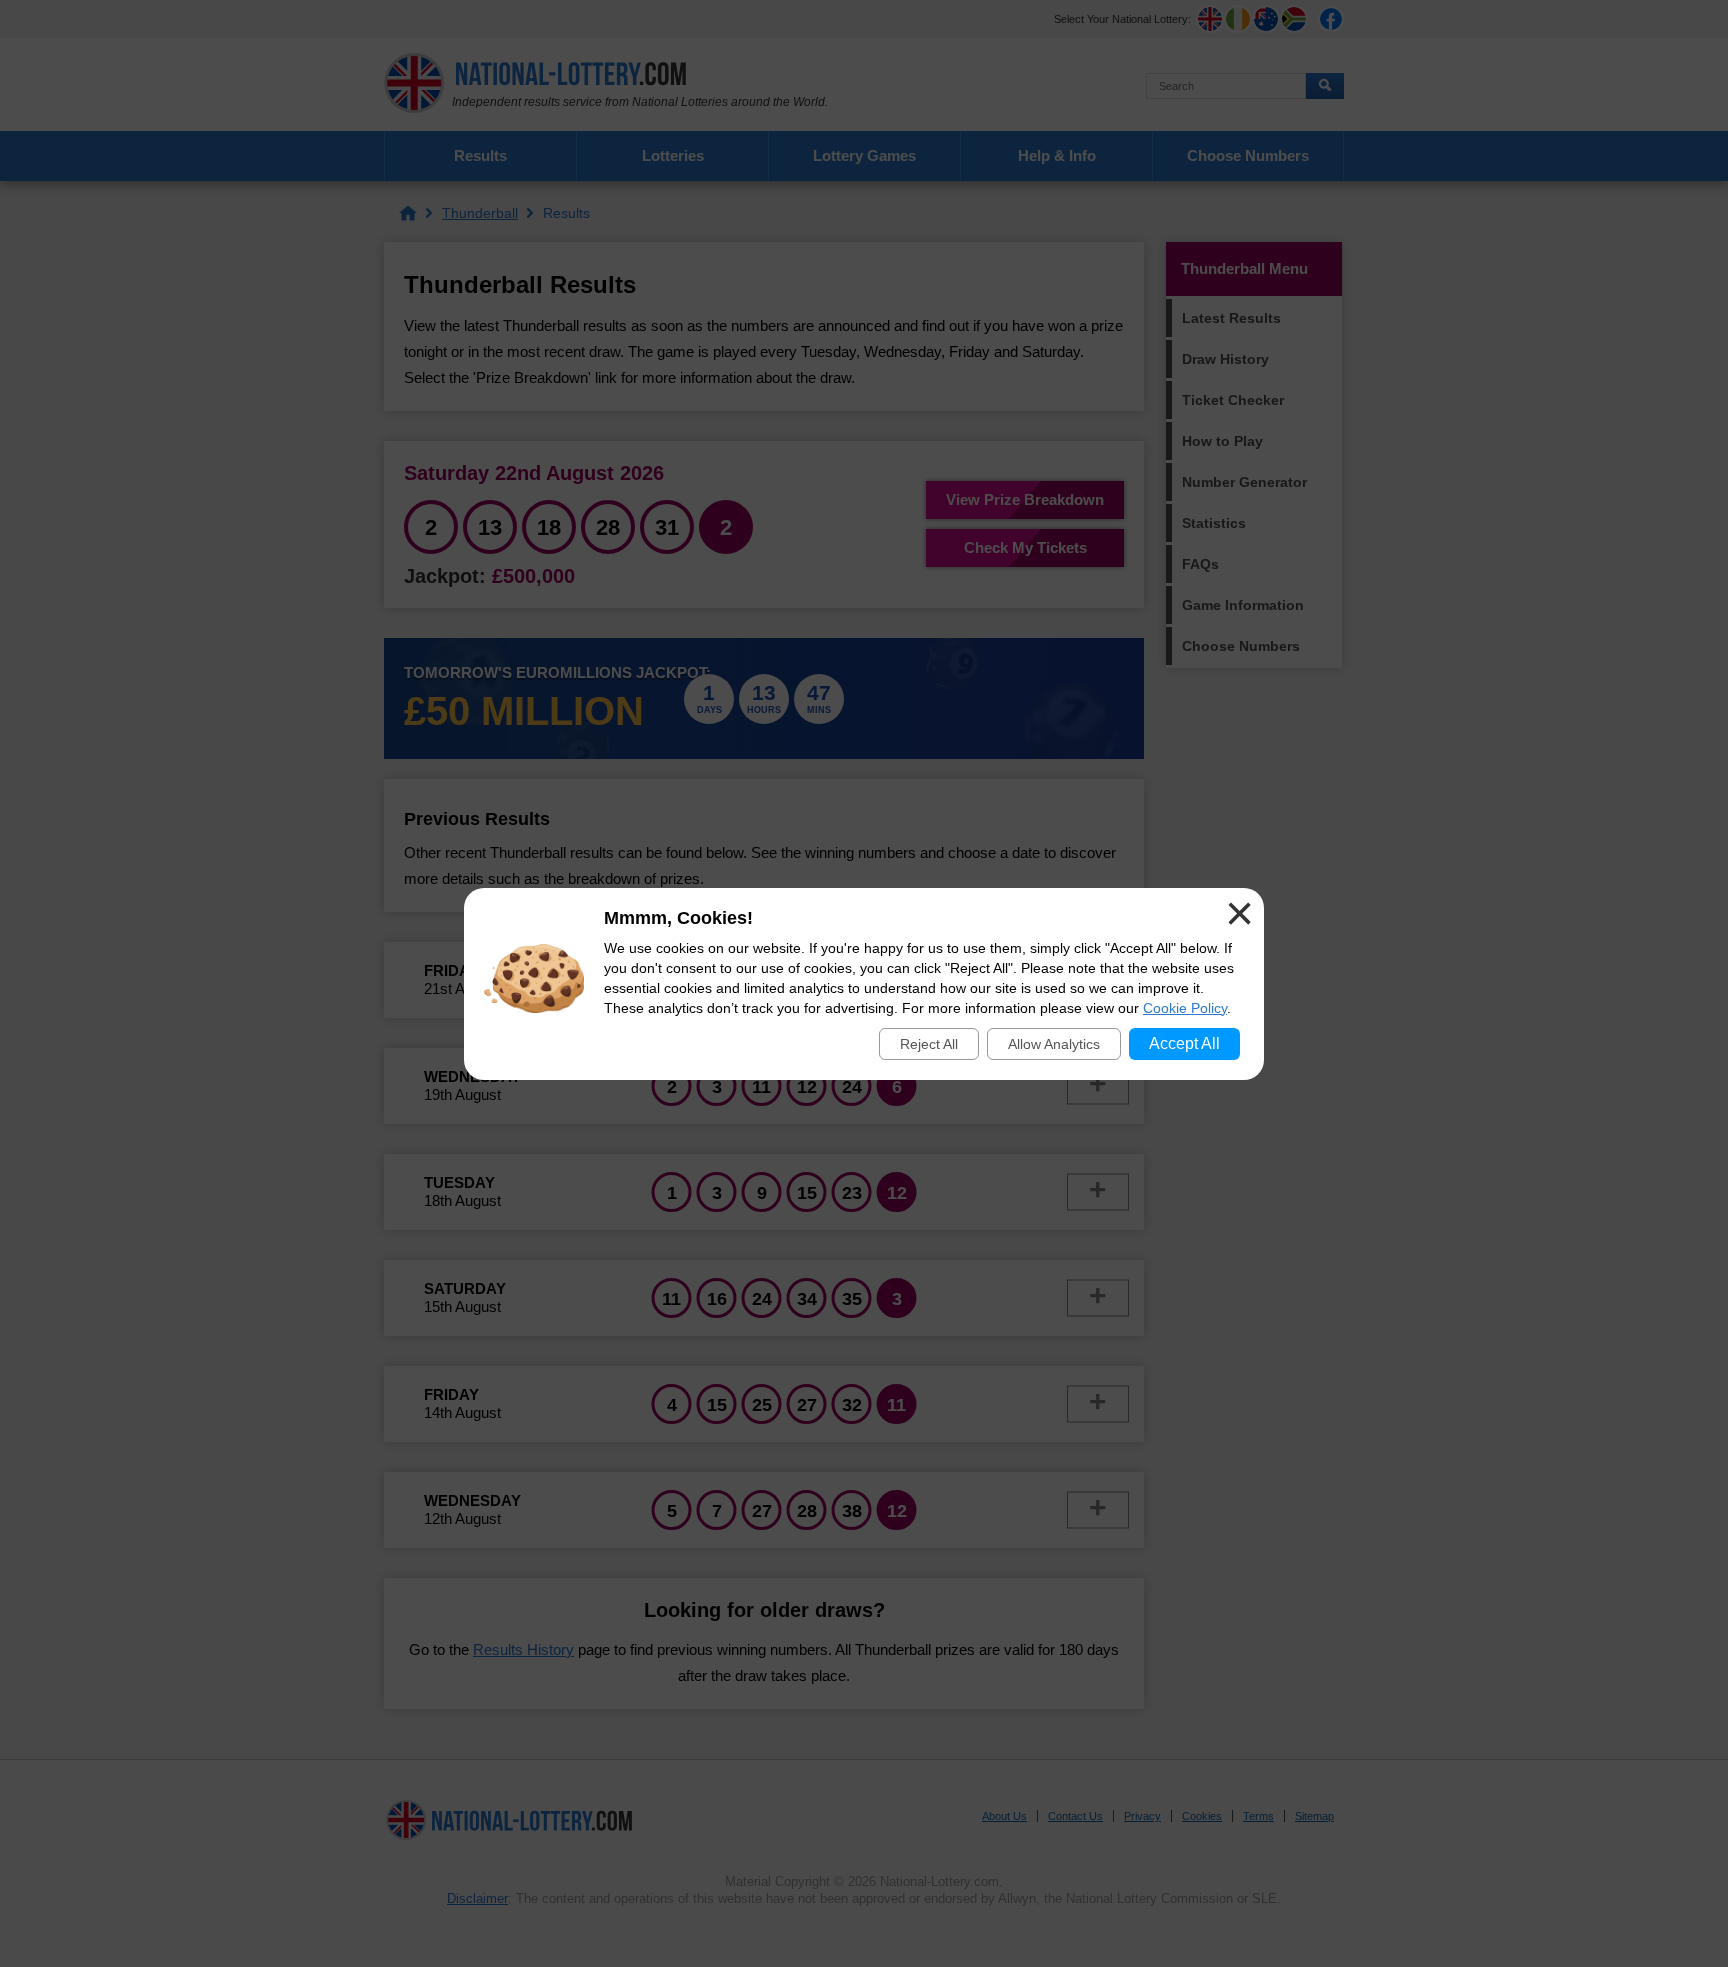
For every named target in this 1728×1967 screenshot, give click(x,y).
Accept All (1184, 1043)
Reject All (929, 1044)
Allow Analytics (1054, 1044)
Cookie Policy (1185, 1008)
